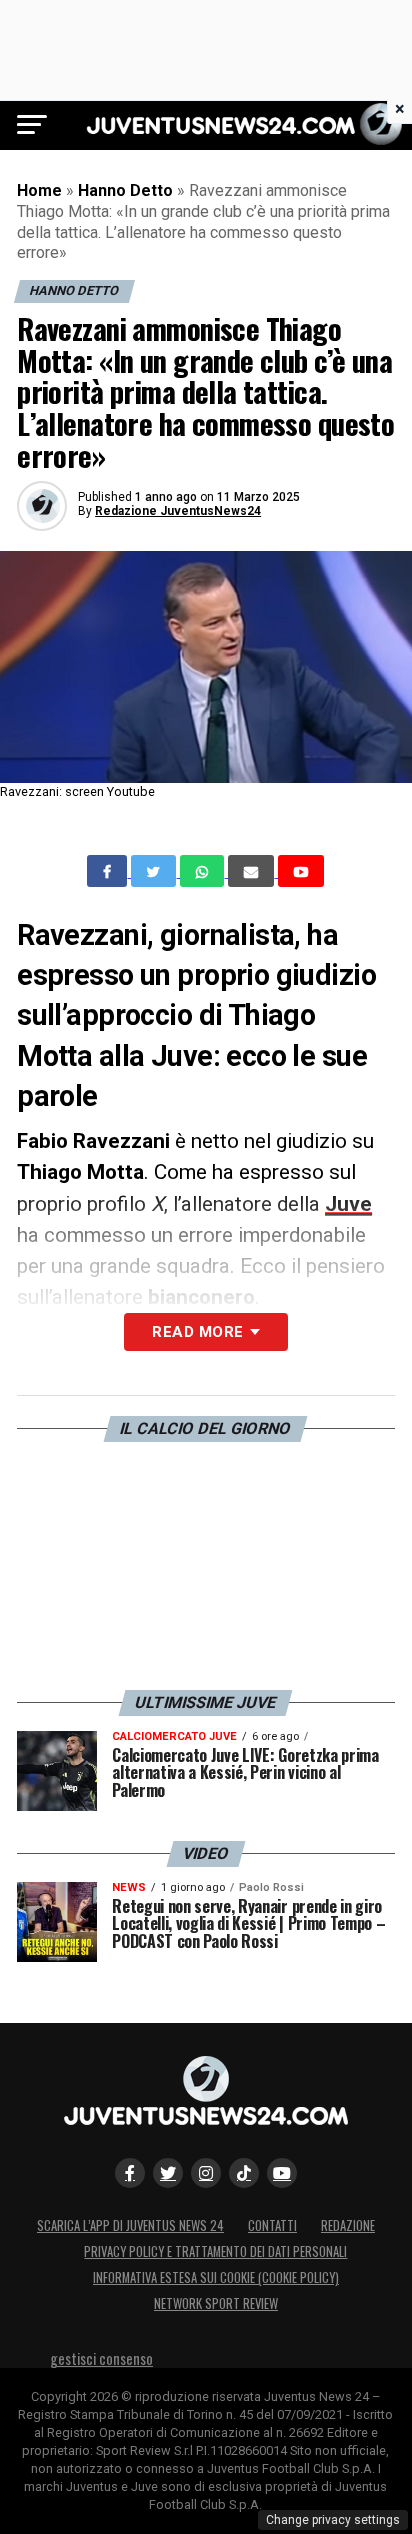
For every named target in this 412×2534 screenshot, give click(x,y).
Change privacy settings (333, 2520)
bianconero (201, 1297)
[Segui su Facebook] (130, 2173)
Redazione (348, 2225)
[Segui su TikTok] (244, 2173)
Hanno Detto (125, 190)
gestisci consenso (101, 2358)
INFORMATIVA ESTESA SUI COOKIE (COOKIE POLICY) (216, 2277)
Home (39, 190)
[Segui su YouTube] (282, 2173)
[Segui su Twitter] (168, 2173)
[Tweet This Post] (155, 871)
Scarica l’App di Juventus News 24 (130, 2225)
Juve (348, 1204)
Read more (197, 1332)
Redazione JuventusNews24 (178, 511)
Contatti (272, 2225)
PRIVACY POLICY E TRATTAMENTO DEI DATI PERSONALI (215, 2251)
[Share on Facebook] (109, 871)
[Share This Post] (204, 871)
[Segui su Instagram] (206, 2173)
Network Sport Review (216, 2303)
